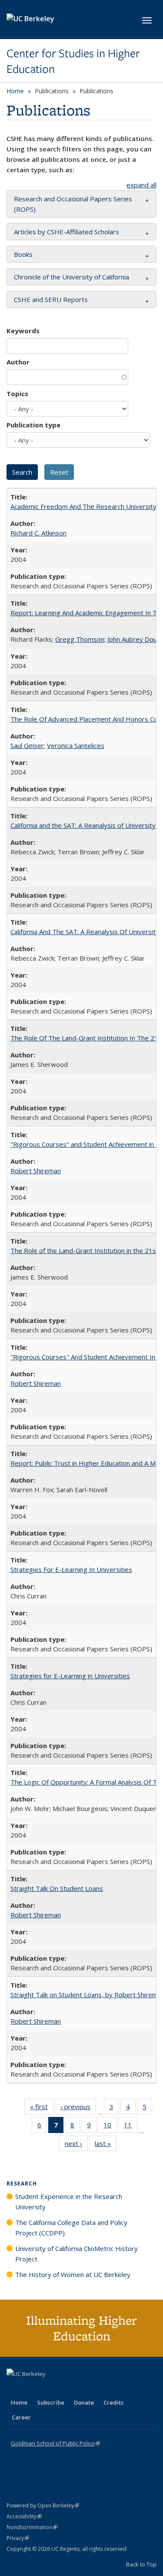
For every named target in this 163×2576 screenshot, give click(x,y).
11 (131, 2127)
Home (15, 91)
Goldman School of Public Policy (55, 2443)
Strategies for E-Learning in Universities (70, 1676)
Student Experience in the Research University (69, 2202)
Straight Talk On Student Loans (57, 1888)
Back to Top (141, 2564)
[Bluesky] (82, 2389)
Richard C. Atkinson (38, 533)
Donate (84, 2402)
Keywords (23, 331)
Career (21, 2417)
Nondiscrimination (32, 2527)
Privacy (18, 2538)
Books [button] (23, 254)
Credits (113, 2402)
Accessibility (24, 2516)
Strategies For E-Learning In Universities (71, 1569)
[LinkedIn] (31, 2389)
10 (110, 2127)
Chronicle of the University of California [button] (72, 277)
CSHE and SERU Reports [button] (51, 299)
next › (76, 2145)
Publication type (33, 425)
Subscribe (51, 2402)
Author (18, 362)
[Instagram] (65, 2389)
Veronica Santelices (76, 745)
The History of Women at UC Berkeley (73, 2274)
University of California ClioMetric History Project (77, 2254)
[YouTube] (48, 2389)
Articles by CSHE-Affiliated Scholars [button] (67, 232)
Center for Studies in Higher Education (73, 61)
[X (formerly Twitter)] (14, 2389)
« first (42, 2108)
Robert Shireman (36, 1171)
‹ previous (78, 2108)
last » (106, 2145)
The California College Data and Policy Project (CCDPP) (71, 2228)
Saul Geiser (27, 745)
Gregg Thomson (80, 639)
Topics (17, 394)
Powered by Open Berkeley (43, 2505)
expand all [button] (141, 185)
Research (22, 2184)
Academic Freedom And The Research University (83, 506)
